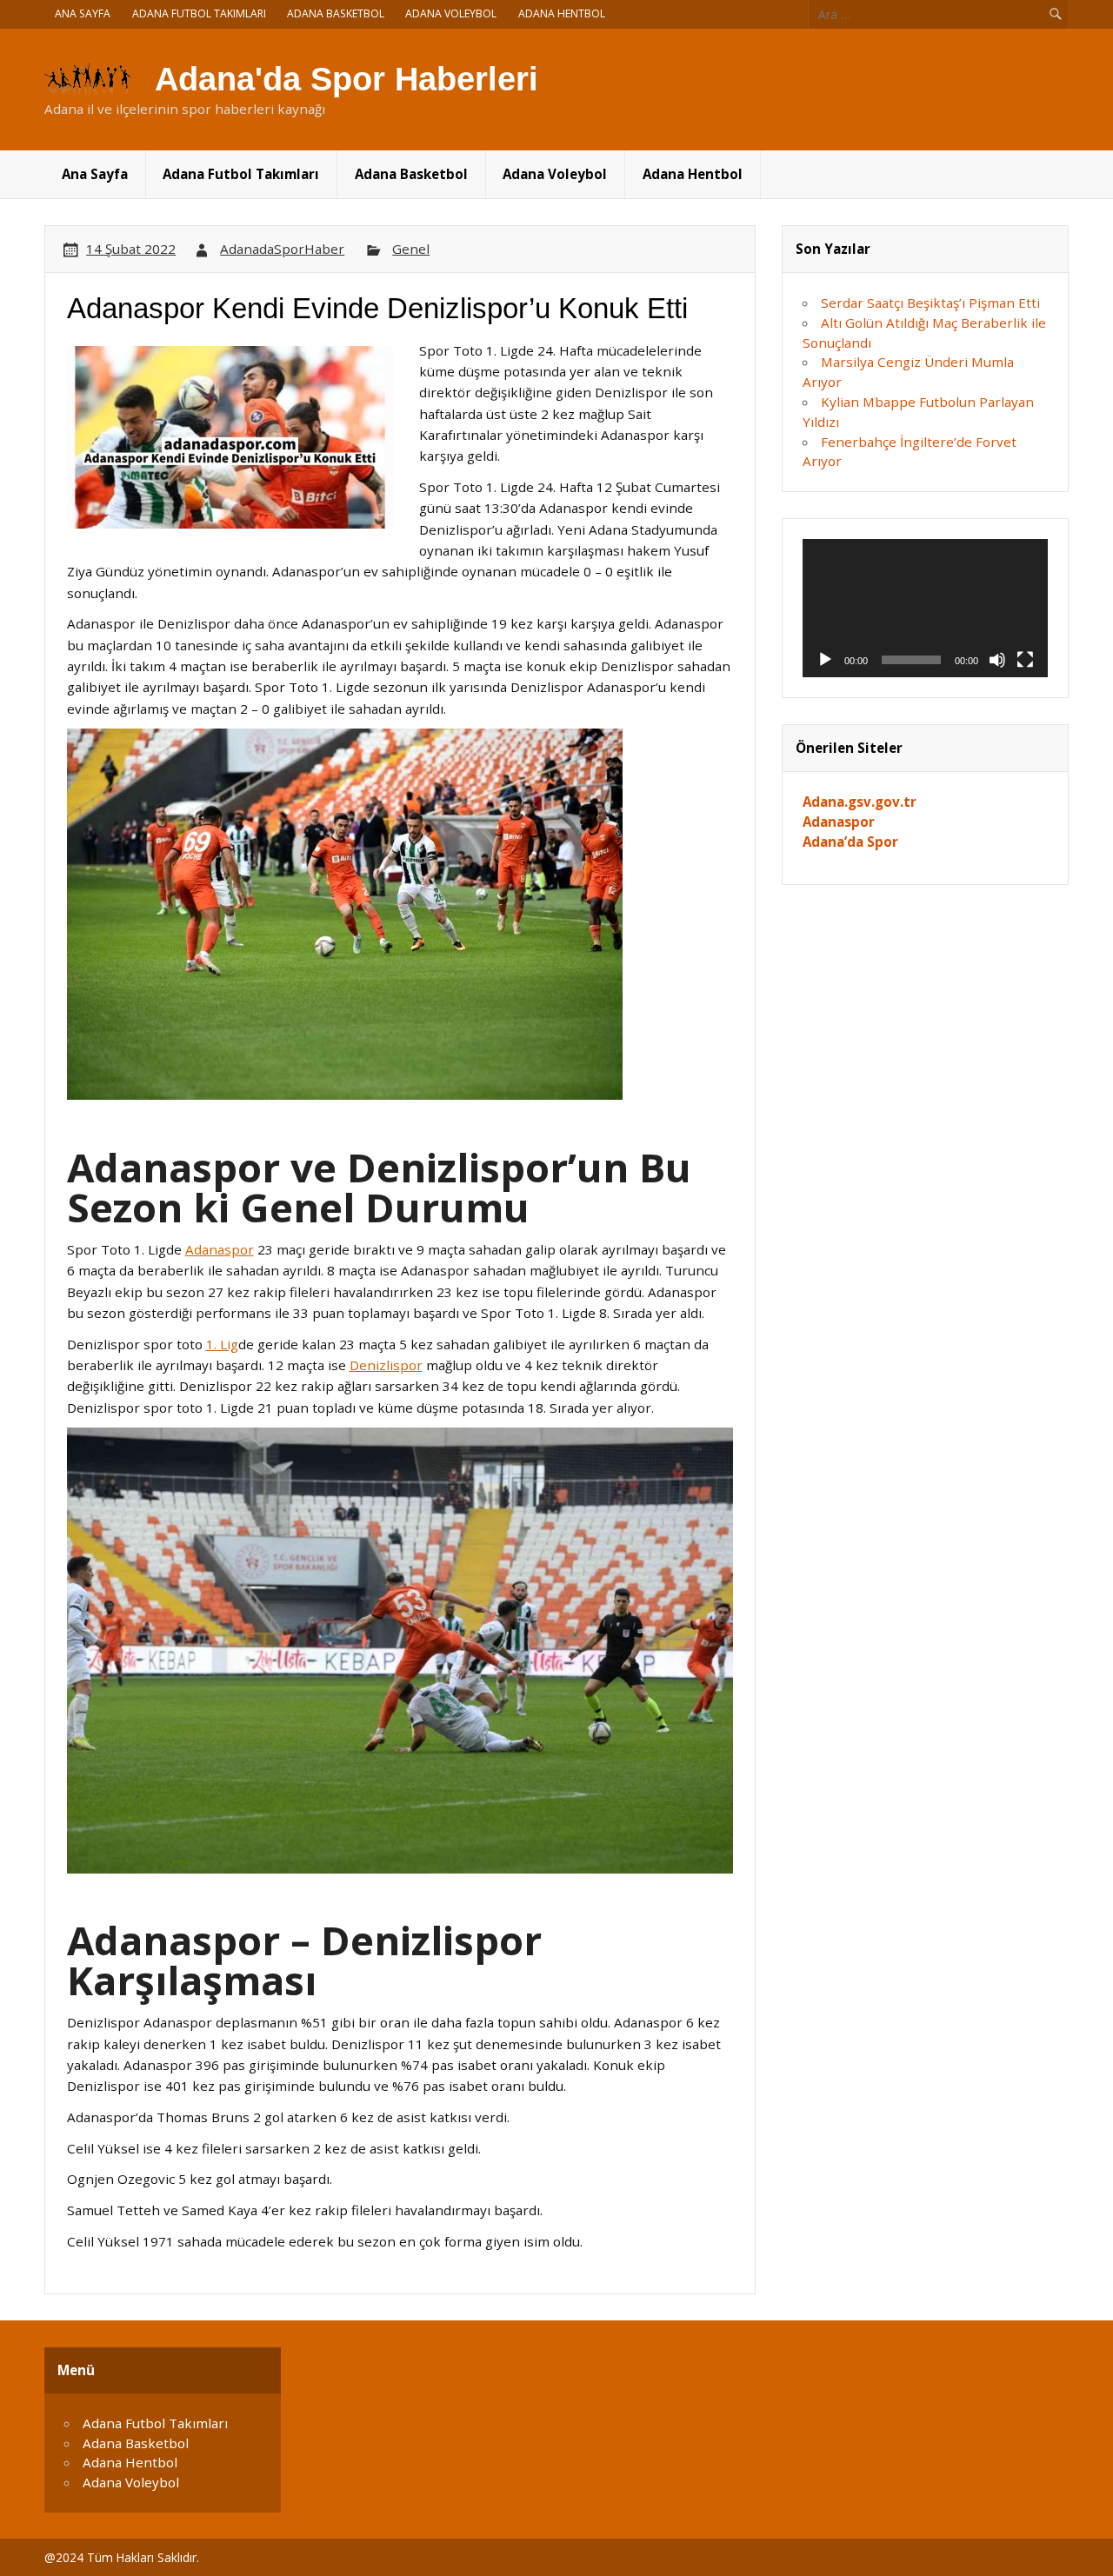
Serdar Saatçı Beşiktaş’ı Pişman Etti (930, 303)
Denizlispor (386, 1365)
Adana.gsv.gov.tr (860, 802)
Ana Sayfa (83, 13)
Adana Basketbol (336, 13)
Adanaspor (220, 1249)
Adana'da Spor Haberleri (347, 79)
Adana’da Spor (850, 842)
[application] (925, 608)
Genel (411, 249)
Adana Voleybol (451, 13)
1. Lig (222, 1344)
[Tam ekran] (1025, 660)
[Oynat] (825, 660)
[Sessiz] (997, 660)
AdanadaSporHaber (282, 249)
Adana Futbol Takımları (199, 13)
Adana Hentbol (562, 13)
